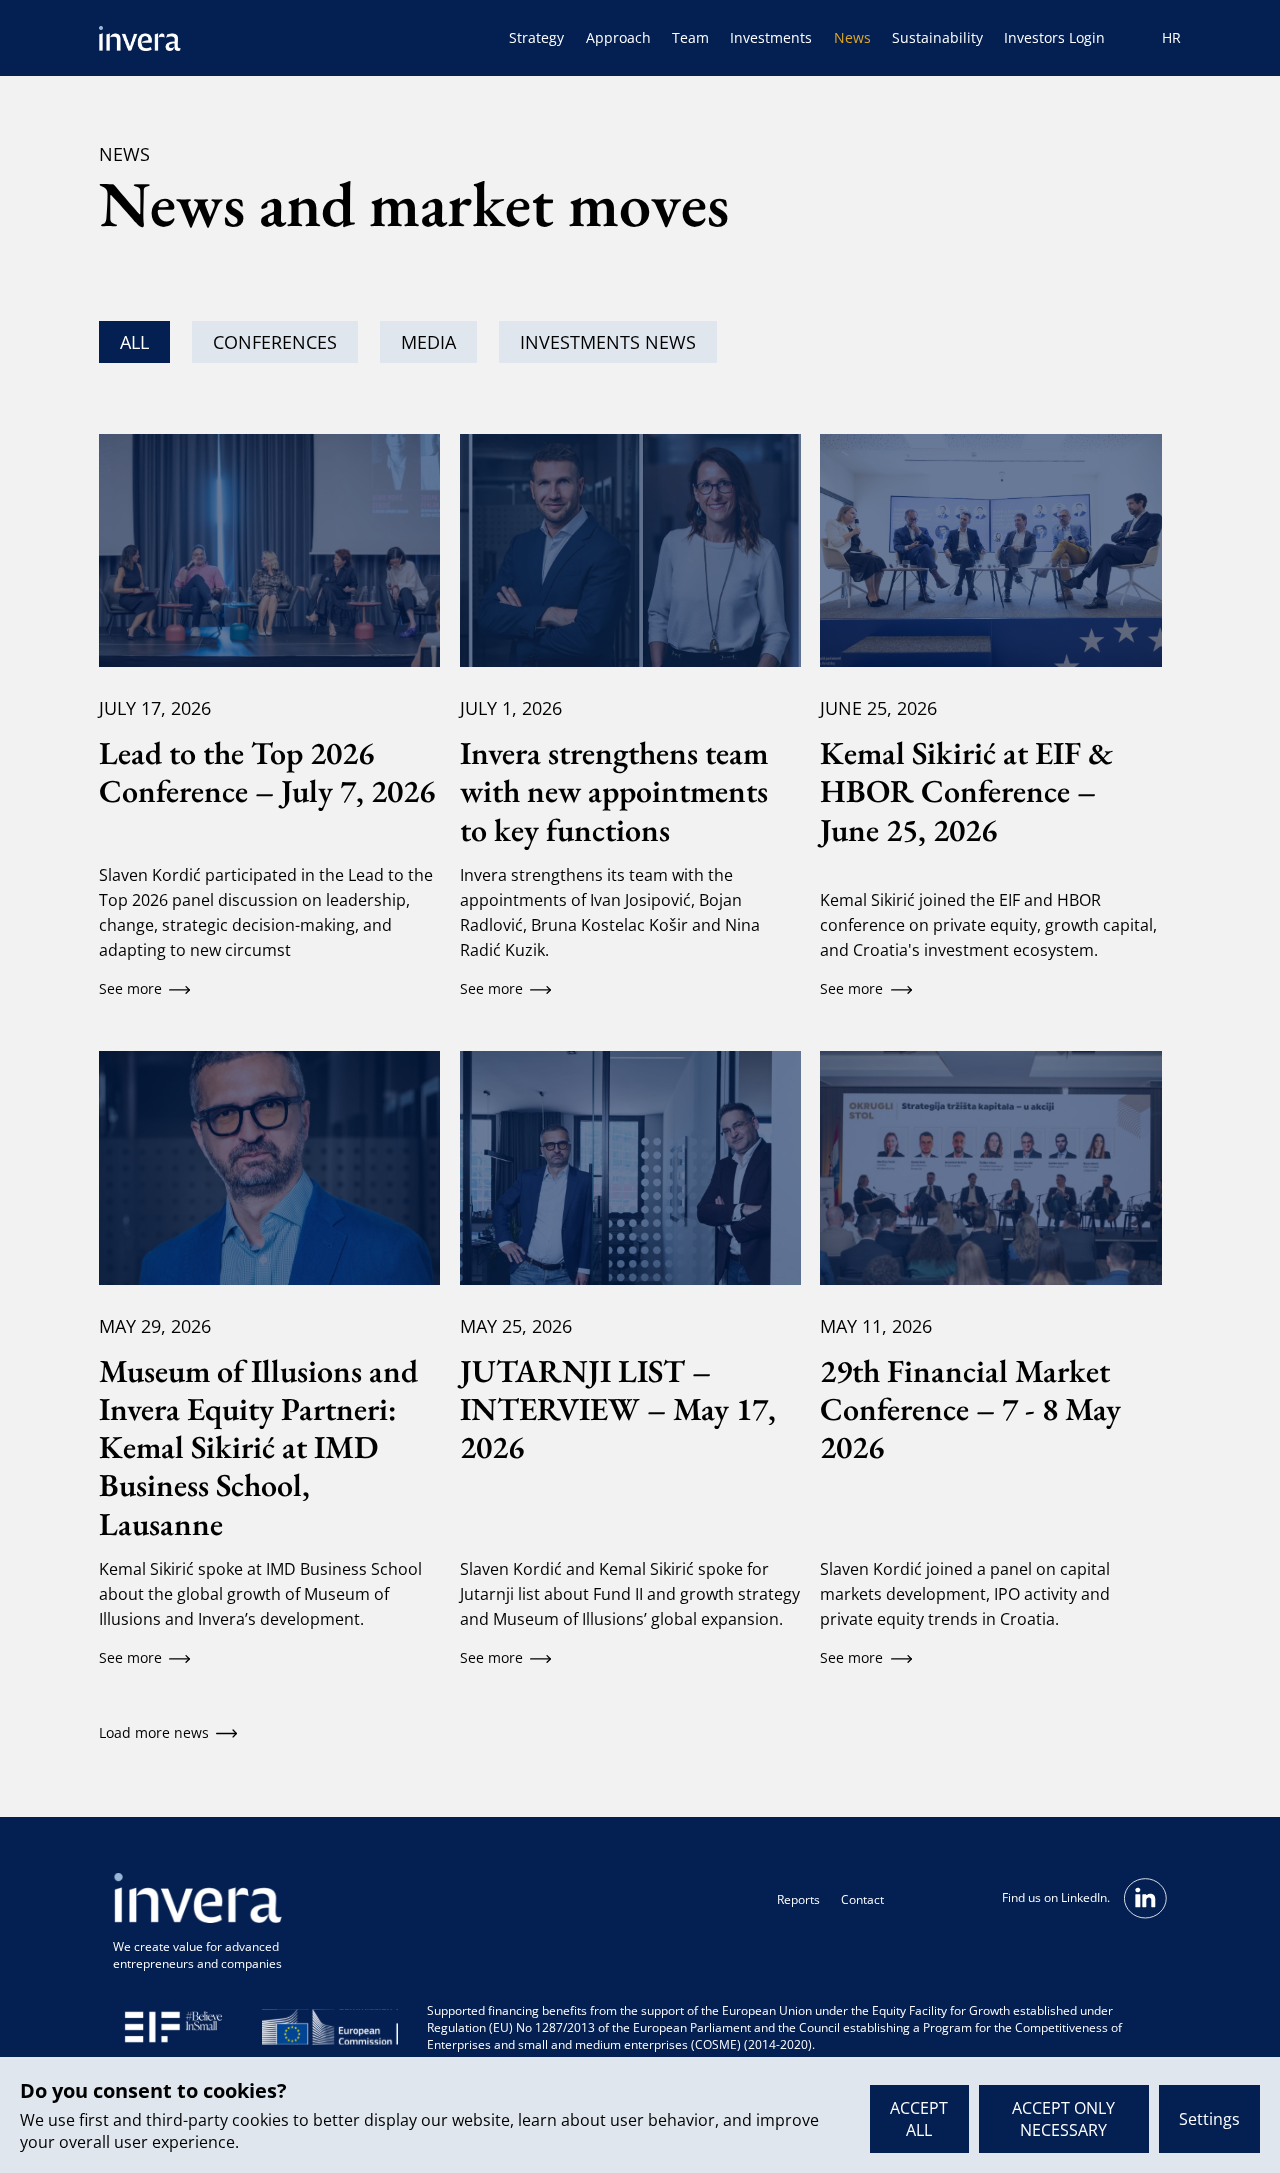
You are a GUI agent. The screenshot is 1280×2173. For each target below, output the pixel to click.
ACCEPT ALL (919, 2119)
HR (1171, 37)
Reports (798, 1899)
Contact (862, 1899)
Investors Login (1054, 37)
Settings (1209, 2119)
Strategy (536, 37)
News (852, 37)
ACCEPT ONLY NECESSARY (1063, 2119)
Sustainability (937, 37)
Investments (771, 37)
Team (690, 37)
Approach (618, 37)
